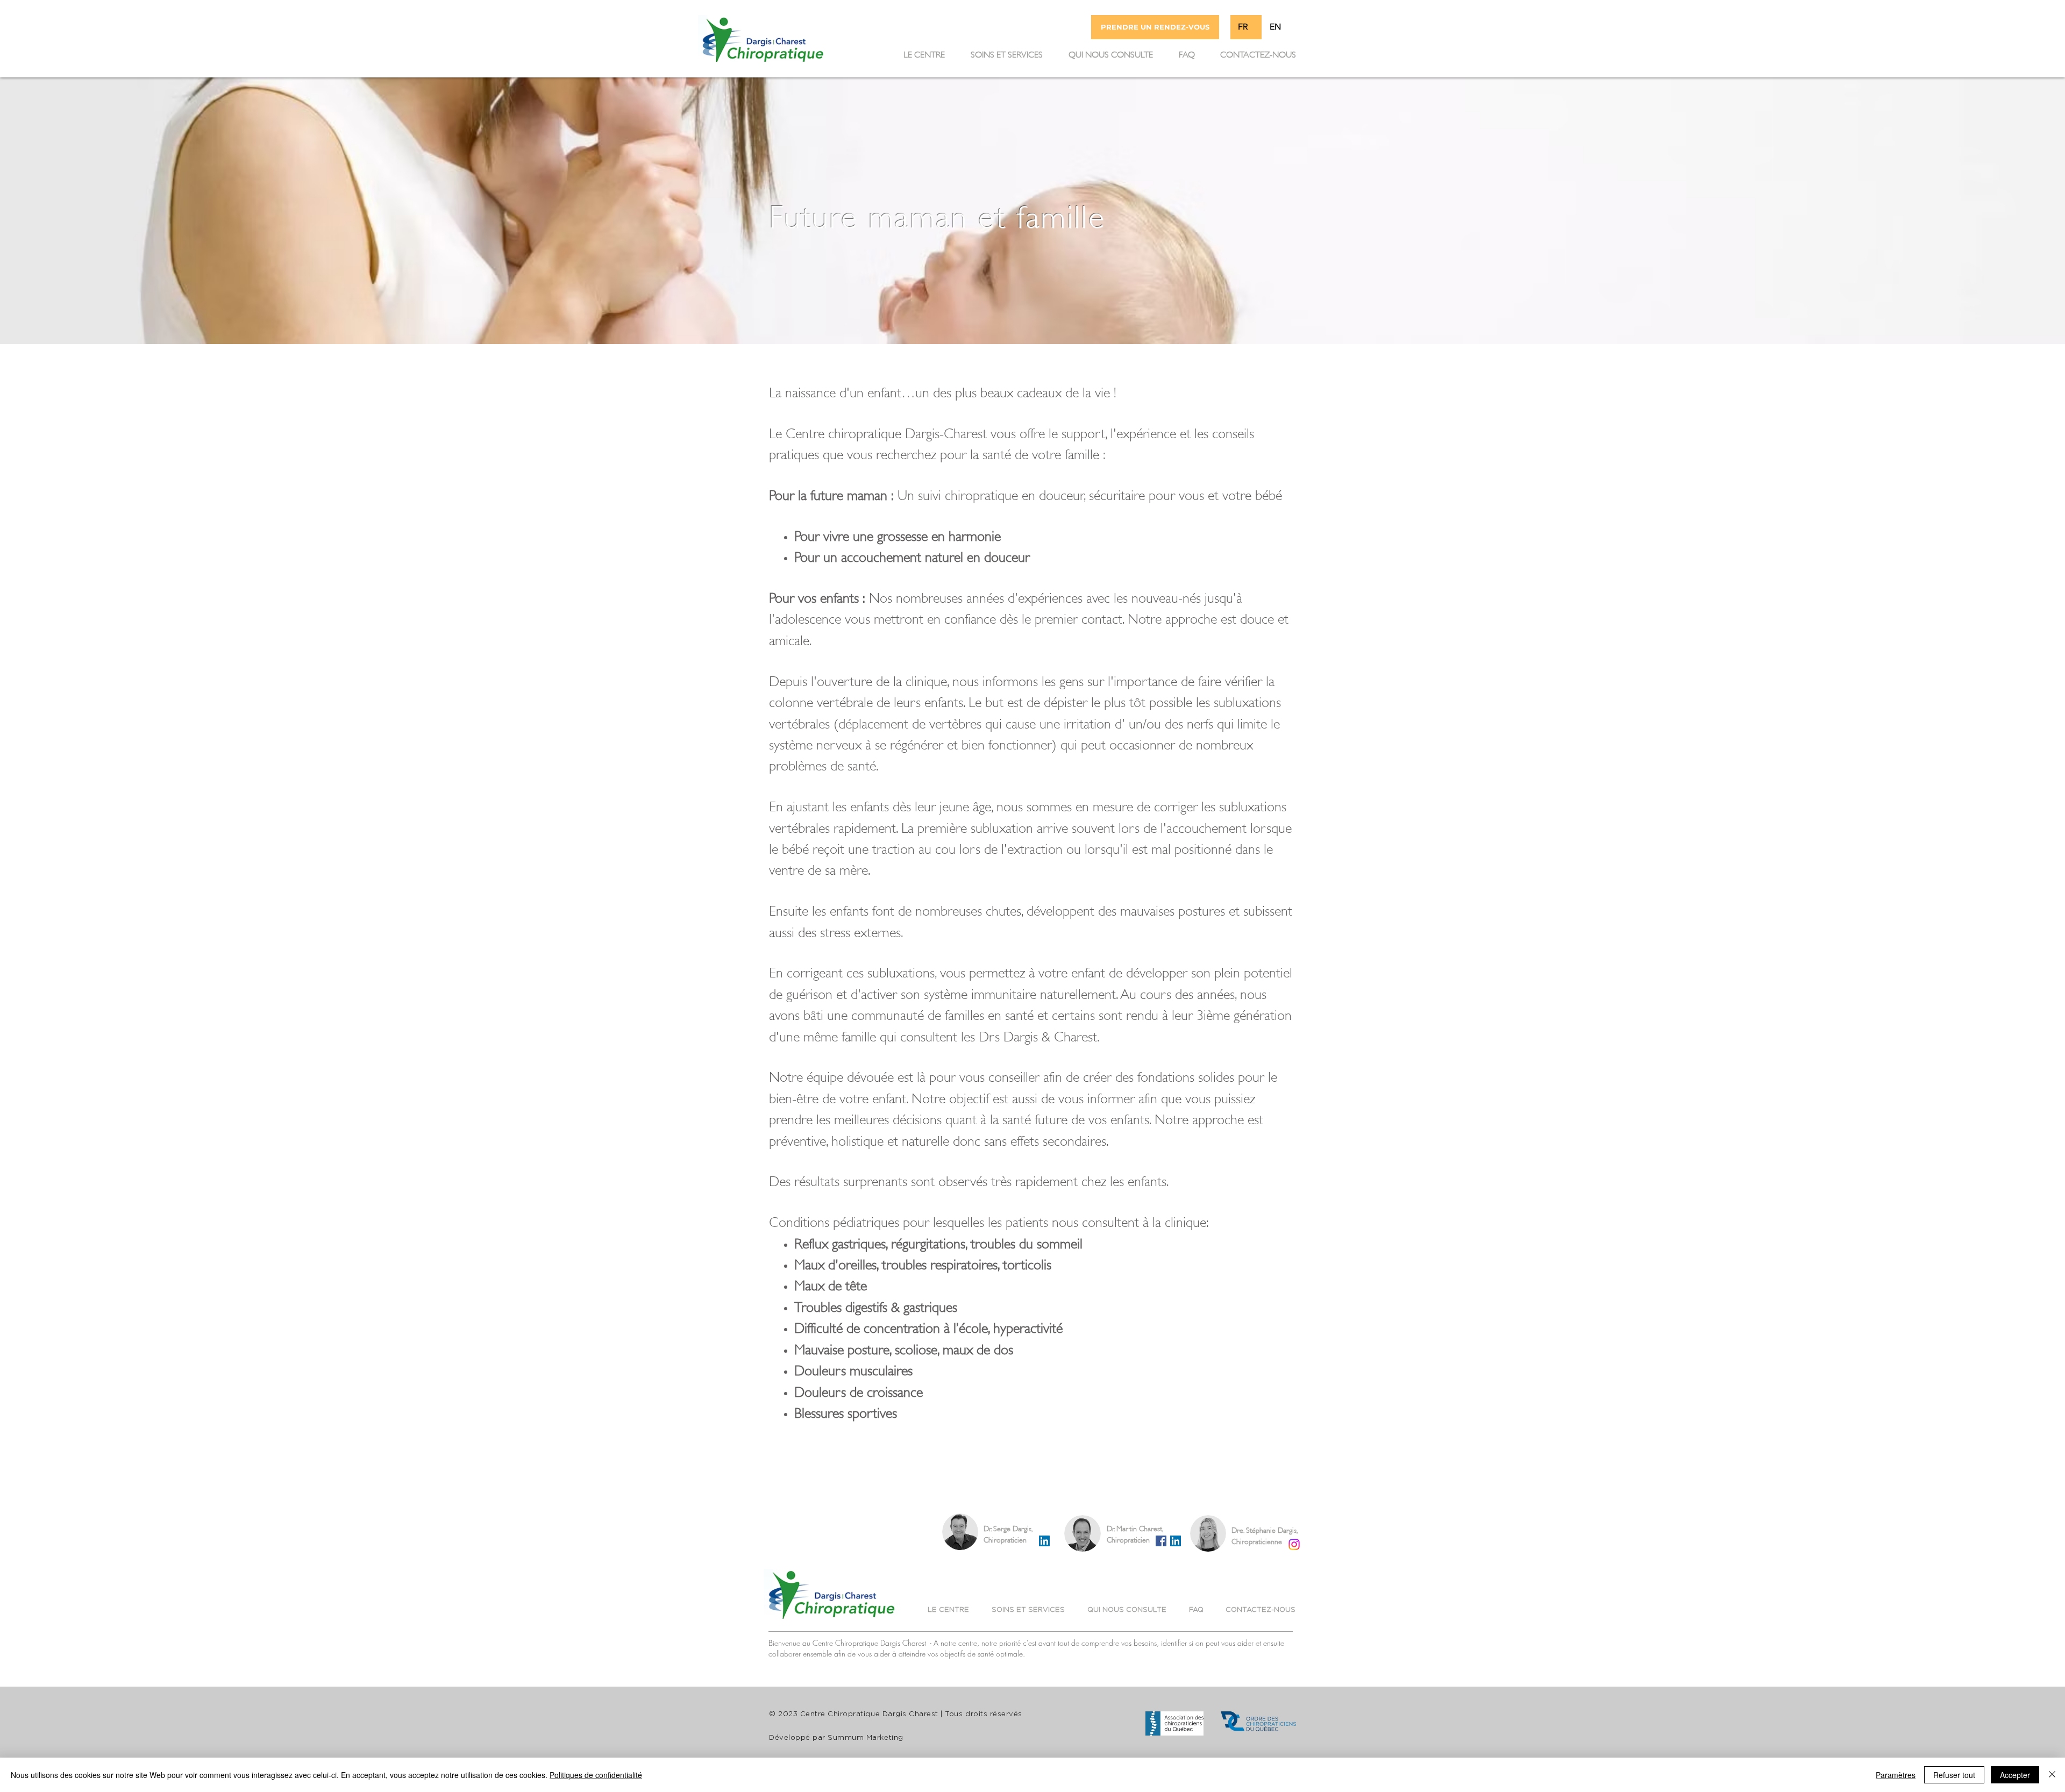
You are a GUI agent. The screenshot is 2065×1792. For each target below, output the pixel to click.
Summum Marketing (865, 1738)
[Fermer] (2052, 1775)
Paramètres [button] (1896, 1775)
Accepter (2015, 1775)
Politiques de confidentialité (596, 1775)
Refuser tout (1954, 1775)
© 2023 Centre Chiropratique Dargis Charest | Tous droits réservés (896, 1714)
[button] (1007, 53)
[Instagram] (1294, 1544)
